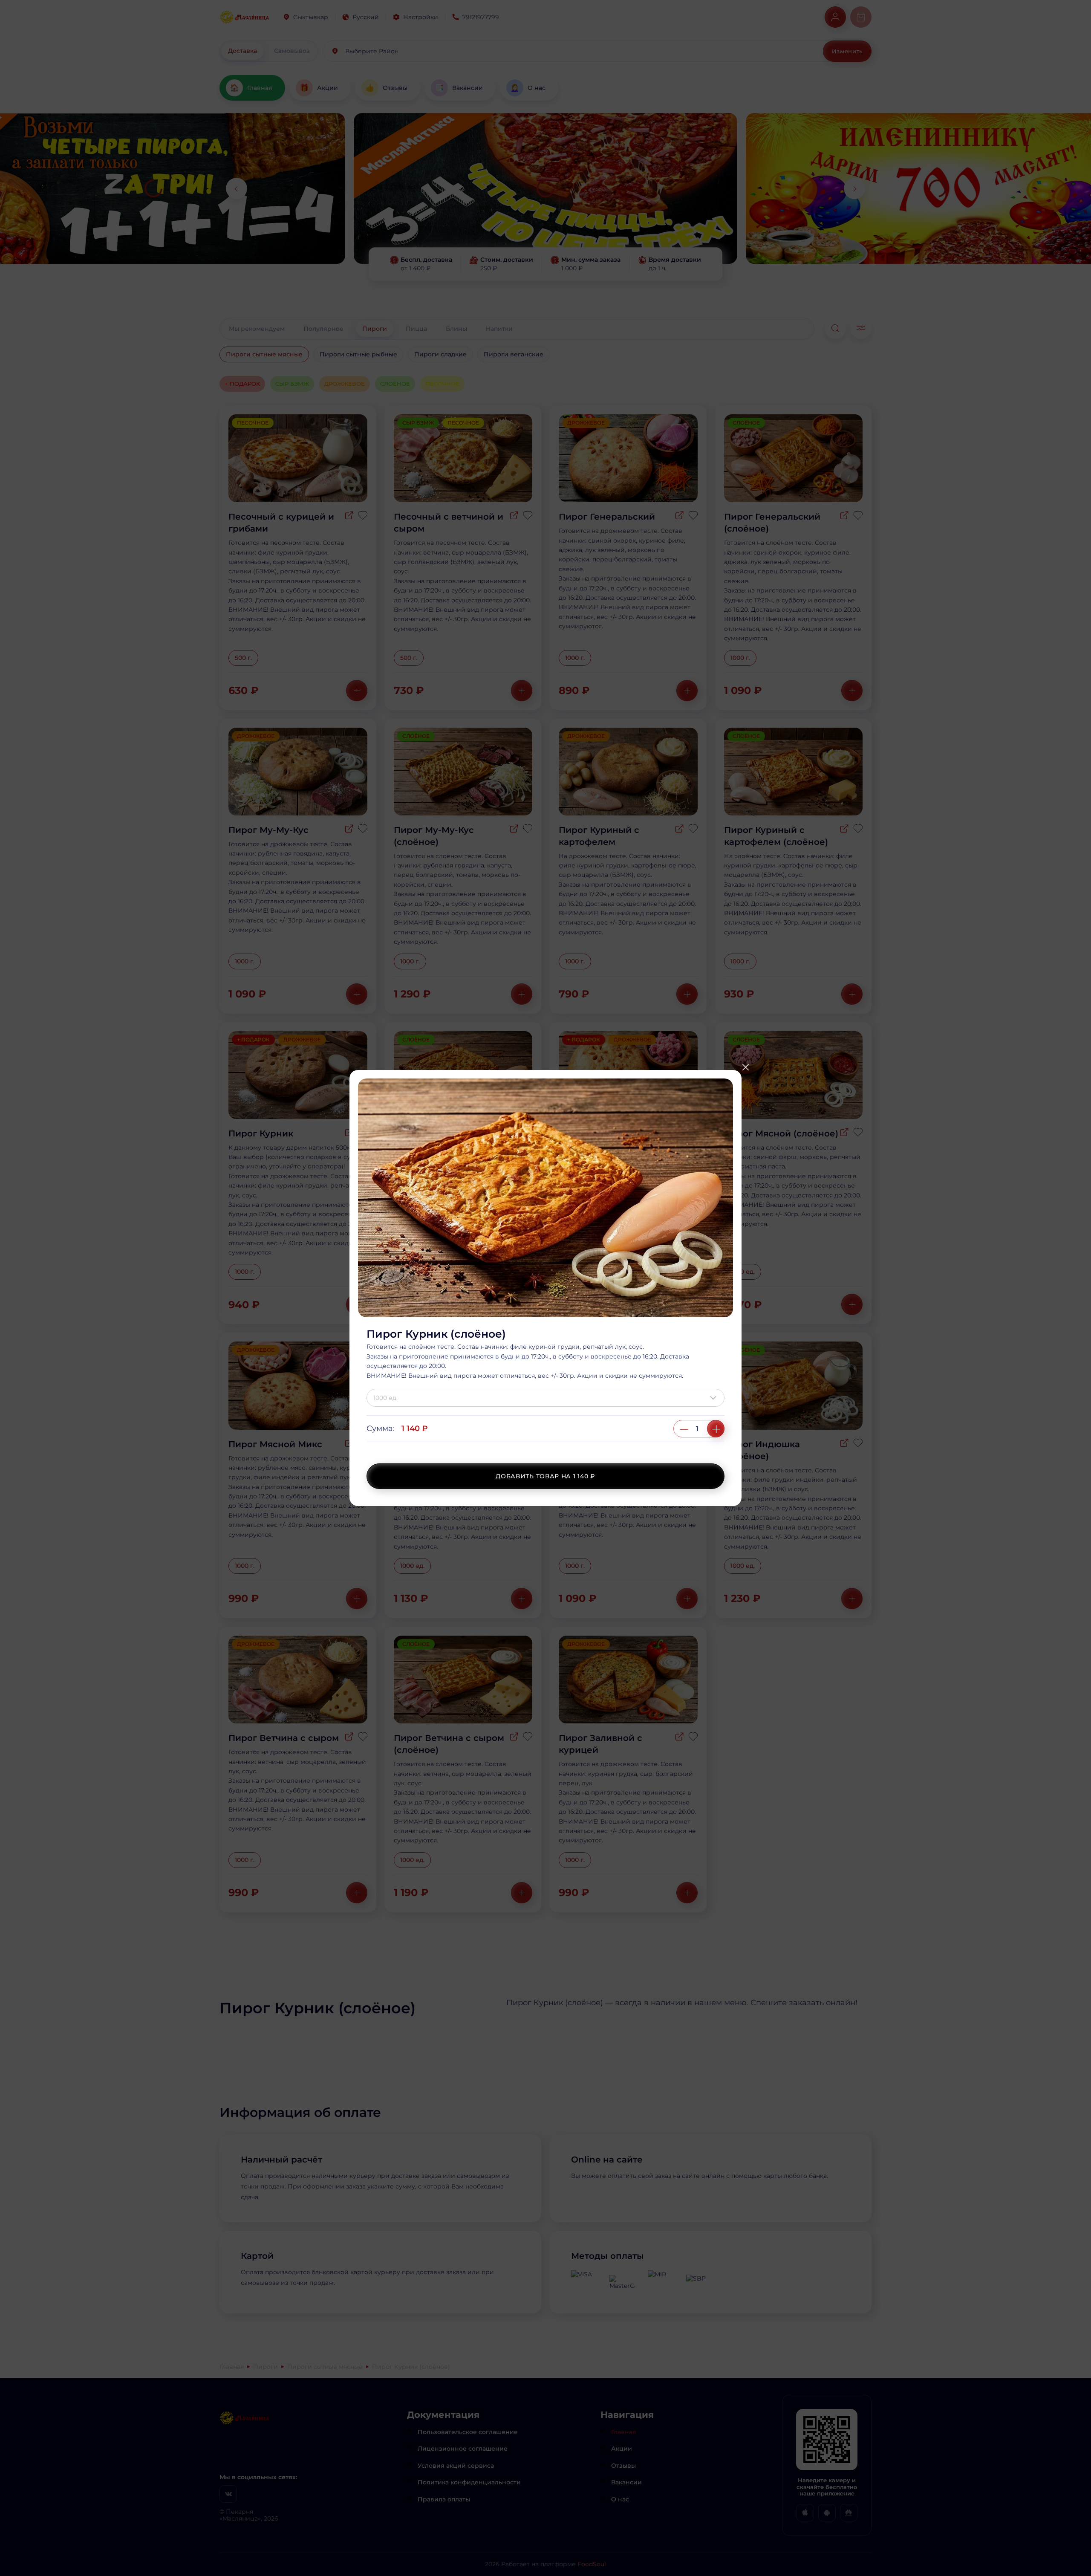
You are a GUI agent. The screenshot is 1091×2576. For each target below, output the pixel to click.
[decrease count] (684, 1429)
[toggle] (715, 1398)
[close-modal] (745, 1067)
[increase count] (716, 1429)
